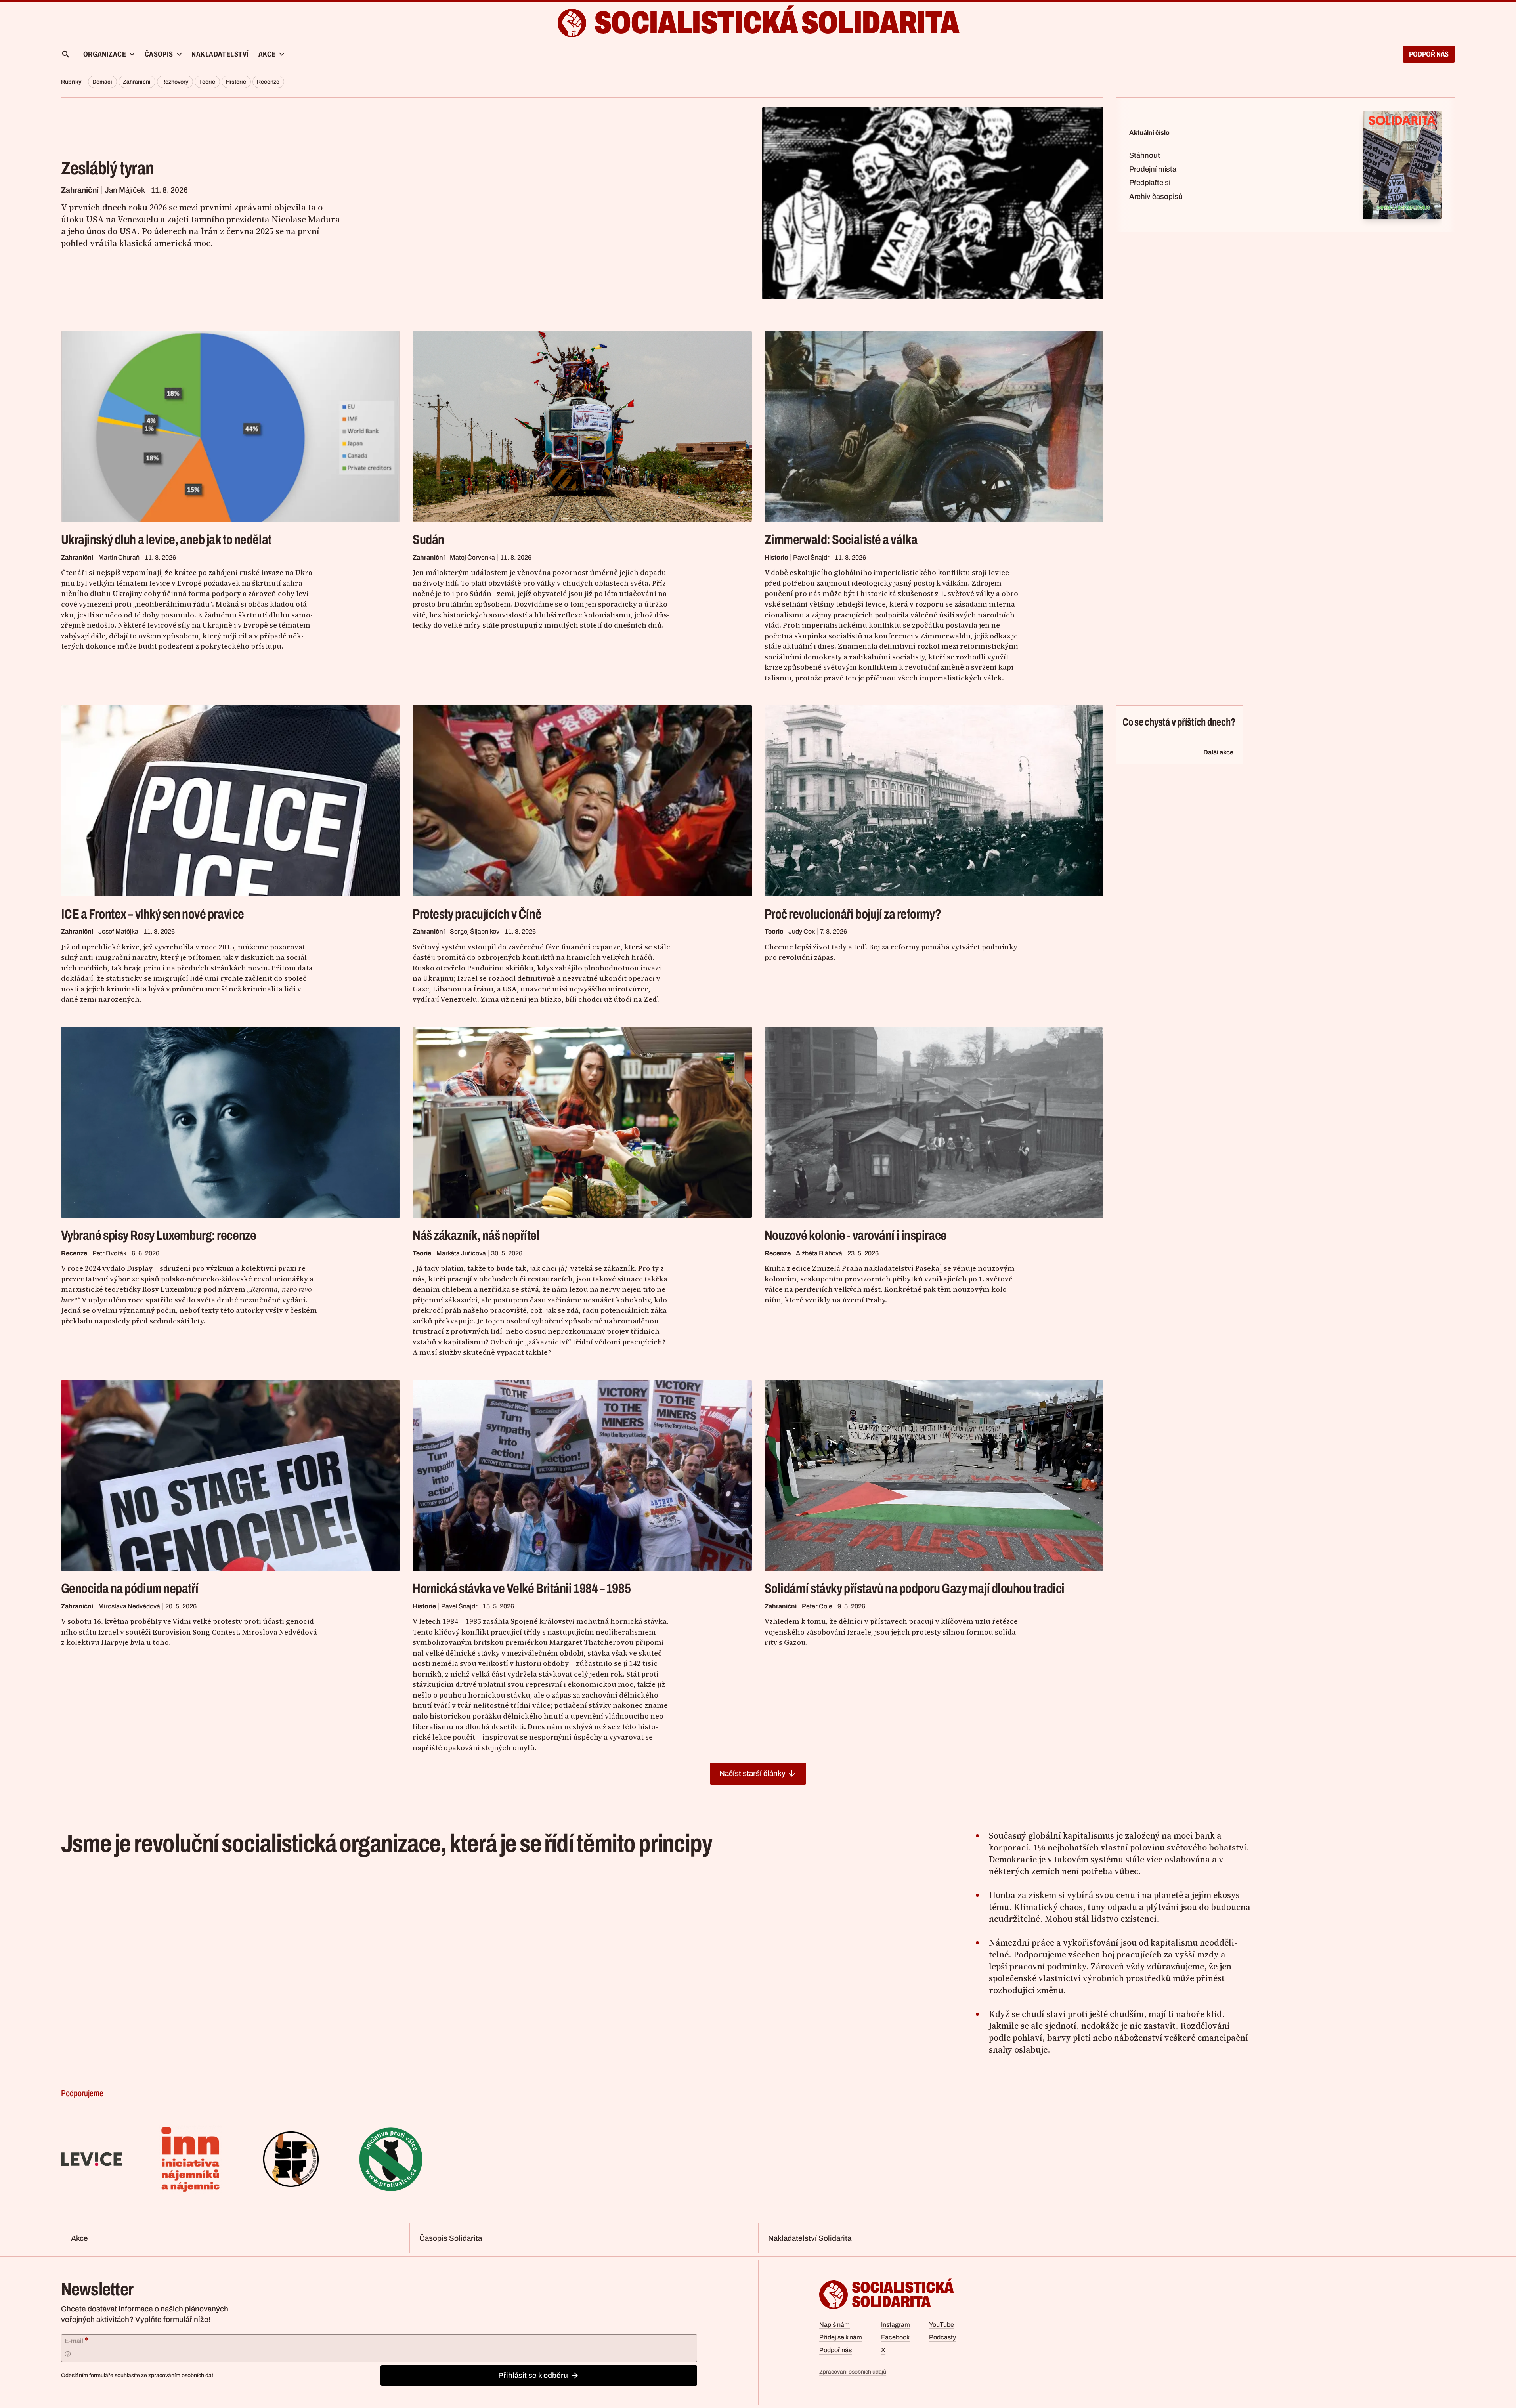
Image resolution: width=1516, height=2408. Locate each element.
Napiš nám (834, 2325)
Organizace (105, 54)
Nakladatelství (220, 54)
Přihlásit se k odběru (533, 2375)
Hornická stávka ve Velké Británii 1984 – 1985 (522, 1588)
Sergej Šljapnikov (475, 931)
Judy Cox (802, 931)
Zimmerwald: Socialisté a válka (841, 539)
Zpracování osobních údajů (853, 2372)
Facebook (895, 2337)
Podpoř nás (1429, 54)
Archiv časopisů (1156, 197)
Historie (236, 82)
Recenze (268, 82)
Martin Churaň (119, 557)
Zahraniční (137, 82)
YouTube (942, 2325)
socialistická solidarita (776, 23)
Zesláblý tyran (108, 168)
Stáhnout (1145, 155)
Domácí (102, 82)
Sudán (428, 539)
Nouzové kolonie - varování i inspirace (856, 1235)
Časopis (159, 54)
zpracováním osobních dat (181, 2375)
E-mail (76, 2340)
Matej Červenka (472, 557)
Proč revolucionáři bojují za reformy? (853, 914)
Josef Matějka (118, 931)
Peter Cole (817, 1606)
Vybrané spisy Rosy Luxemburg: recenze (159, 1235)
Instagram (896, 2325)
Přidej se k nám (841, 2337)
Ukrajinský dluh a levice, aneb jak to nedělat (166, 539)
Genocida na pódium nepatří (130, 1588)
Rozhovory (175, 82)
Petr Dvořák (109, 1253)
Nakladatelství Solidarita (810, 2238)
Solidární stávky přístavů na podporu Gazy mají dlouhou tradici (915, 1588)
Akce (79, 2238)
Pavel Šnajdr (811, 557)
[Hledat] (66, 54)
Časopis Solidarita (451, 2238)
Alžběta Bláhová (819, 1253)
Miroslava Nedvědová (129, 1606)
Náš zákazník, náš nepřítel (476, 1235)
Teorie (207, 82)
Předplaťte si (1150, 183)
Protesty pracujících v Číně (477, 914)
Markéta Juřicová (461, 1253)
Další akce (1218, 752)
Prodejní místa (1153, 169)
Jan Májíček (125, 190)
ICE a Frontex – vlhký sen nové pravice (153, 914)
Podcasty (942, 2337)
